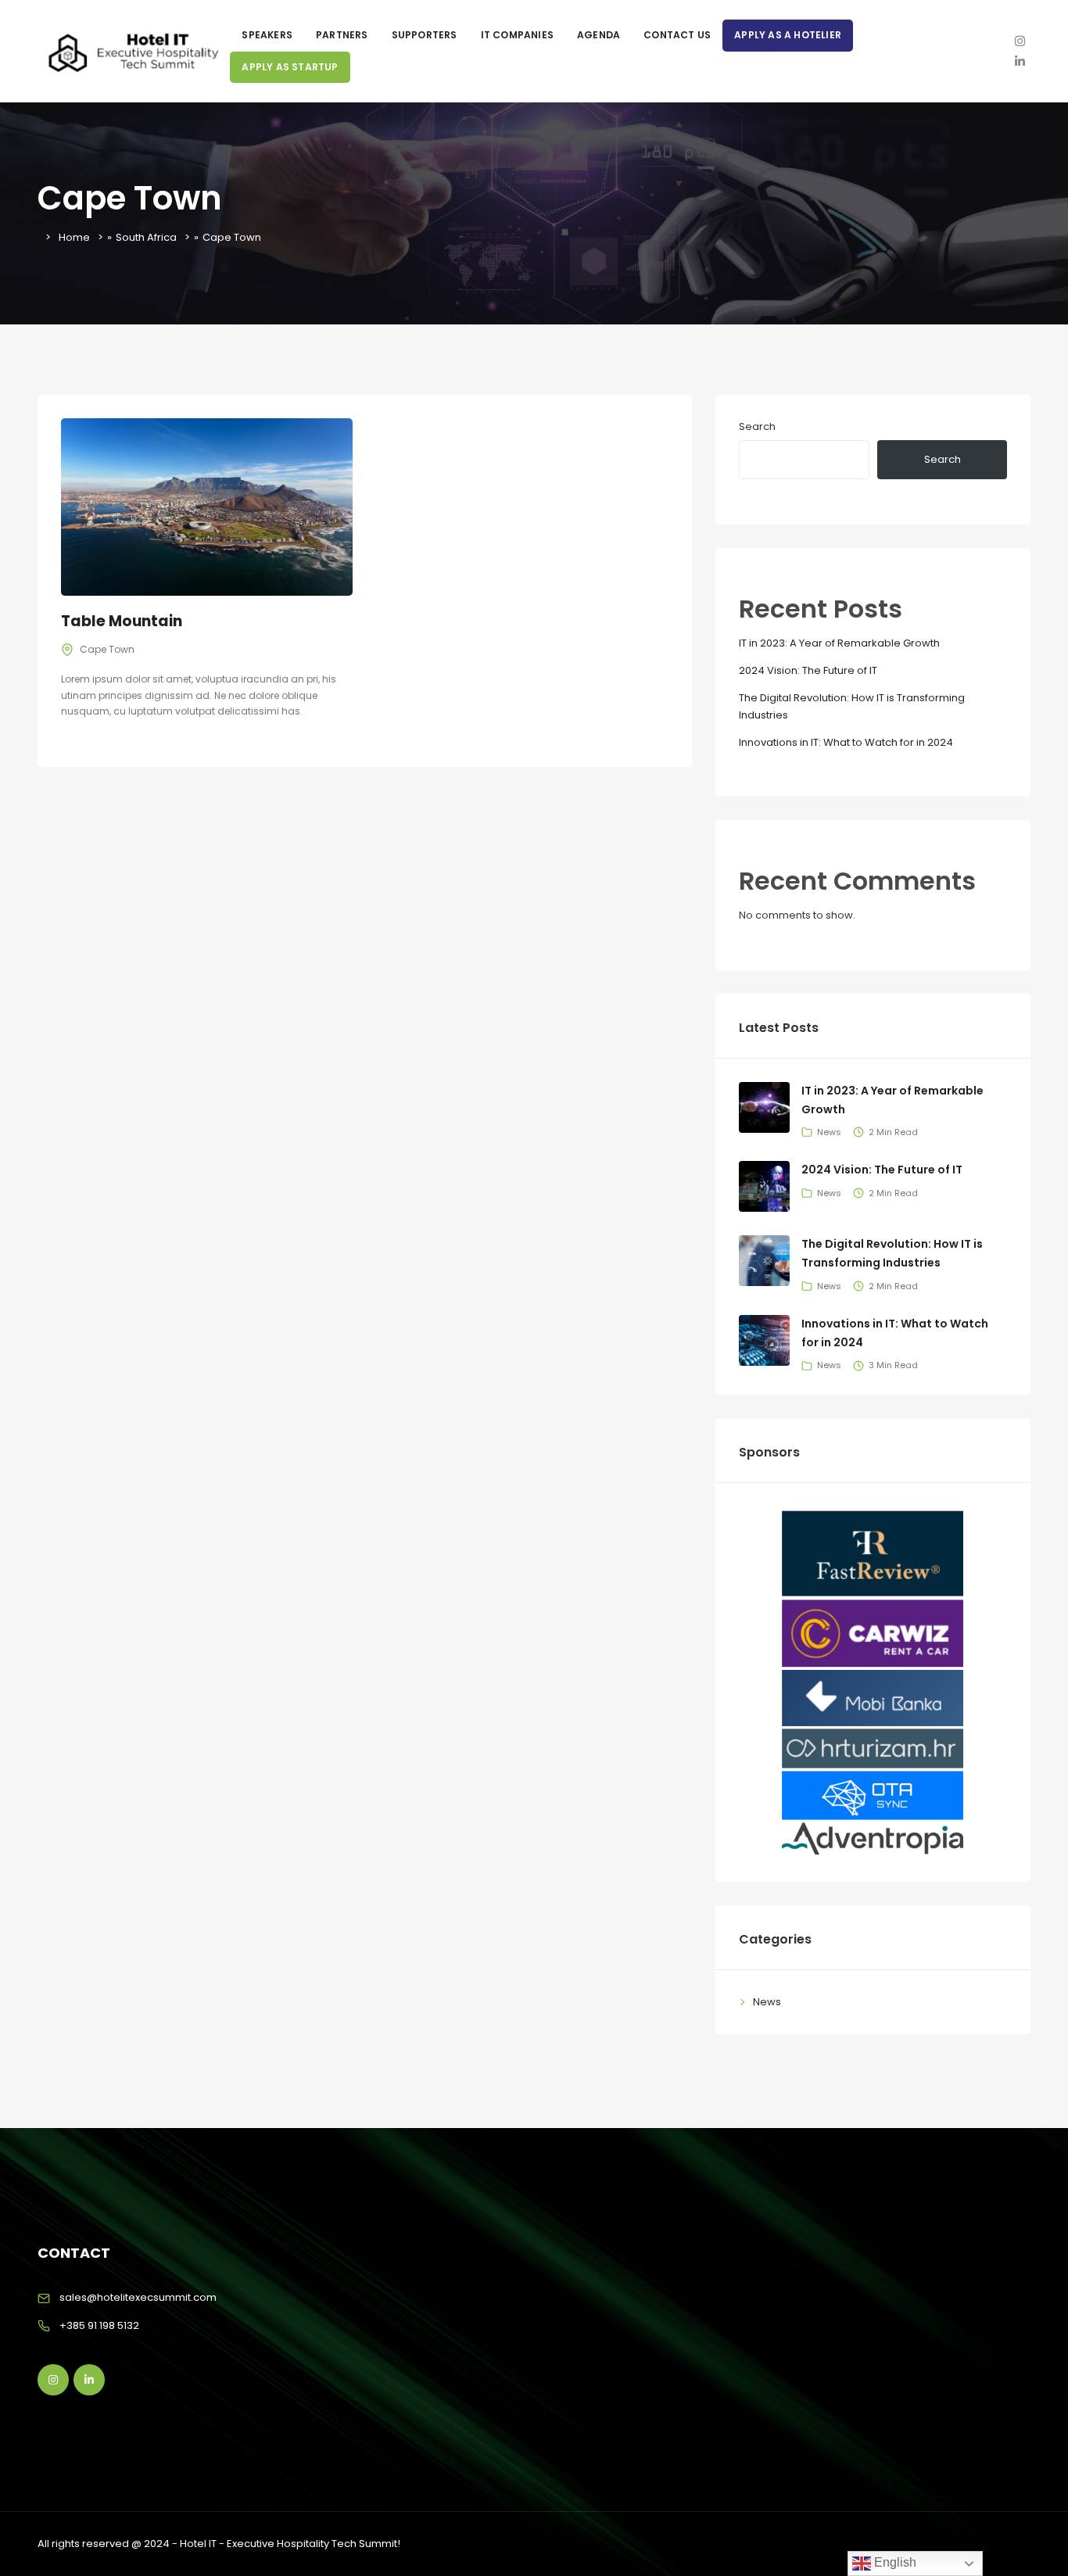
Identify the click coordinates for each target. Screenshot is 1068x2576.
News (767, 2002)
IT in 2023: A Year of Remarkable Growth (839, 643)
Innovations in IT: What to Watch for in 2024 (846, 742)
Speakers (267, 35)
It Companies (517, 35)
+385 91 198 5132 (99, 2325)
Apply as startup (290, 67)
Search (757, 426)
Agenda (599, 35)
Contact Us (677, 35)
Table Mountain (122, 621)
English (894, 2562)
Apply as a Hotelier (788, 35)
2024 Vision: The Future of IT (808, 670)
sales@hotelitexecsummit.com (138, 2297)
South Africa (146, 237)
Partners (342, 35)
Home (74, 237)
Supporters (425, 35)
